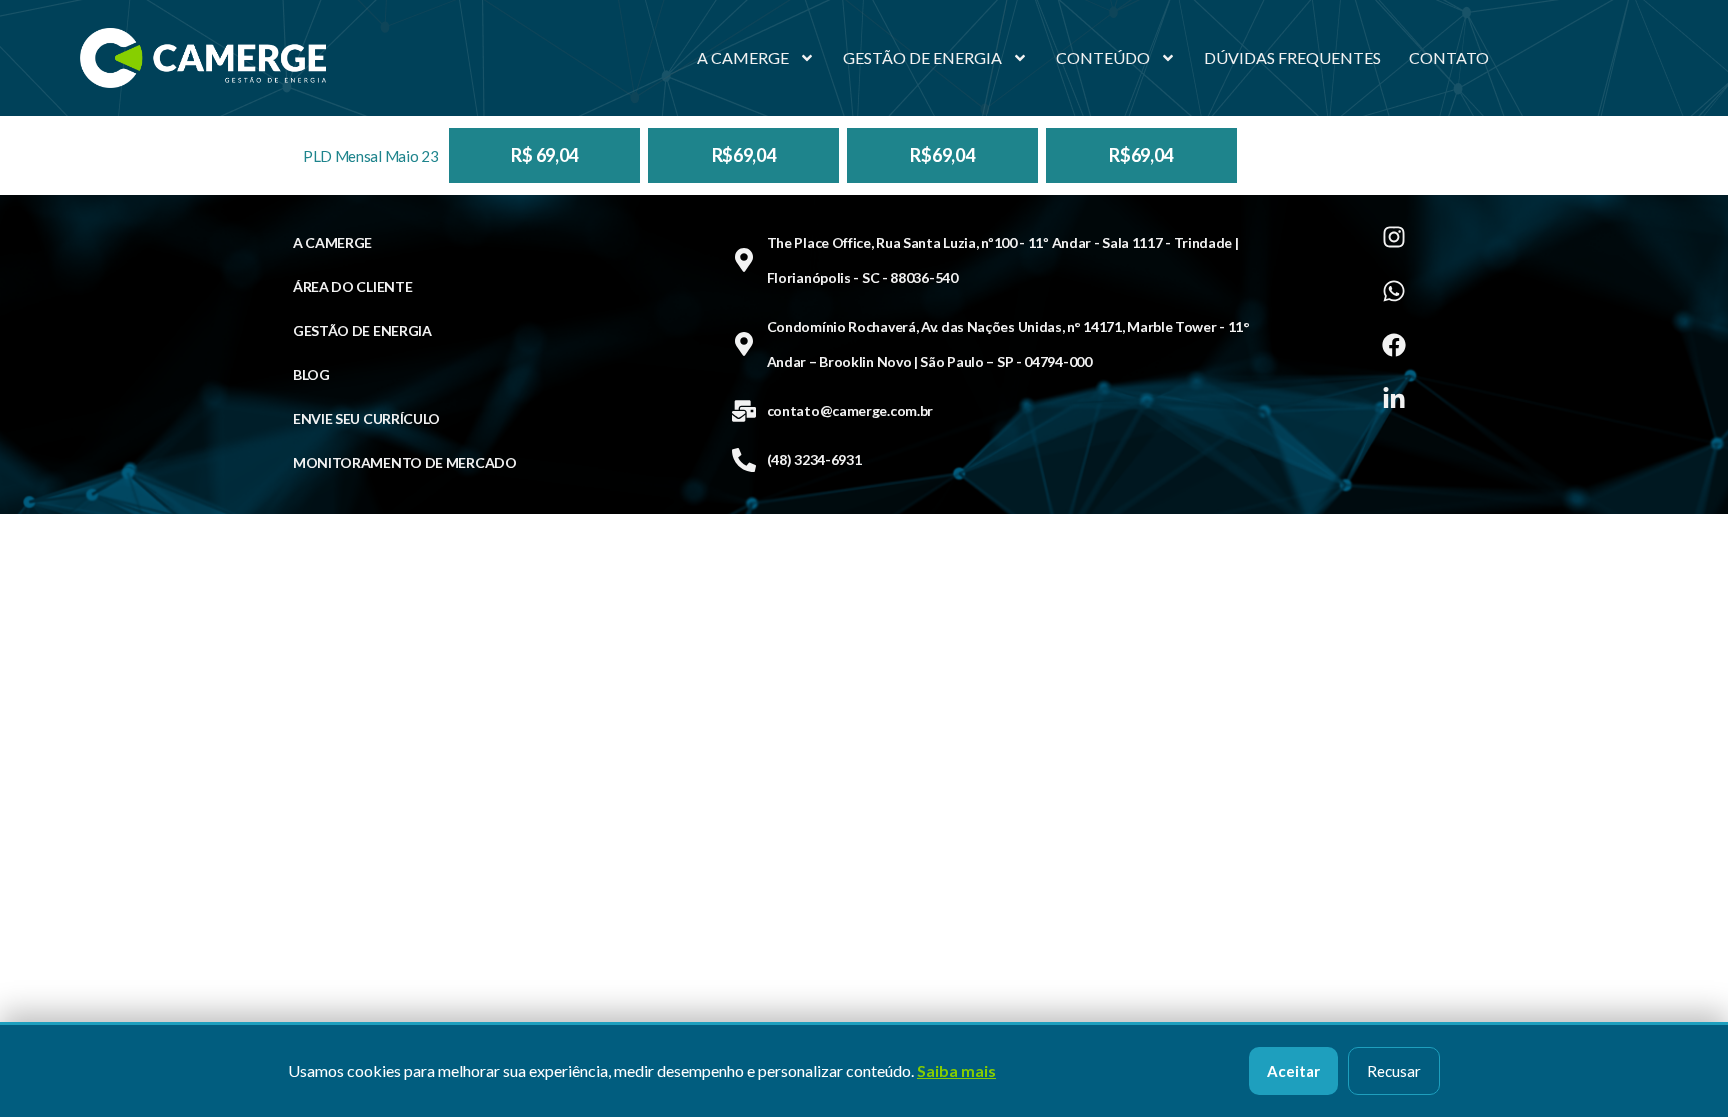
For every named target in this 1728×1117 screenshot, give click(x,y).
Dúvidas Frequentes (1292, 57)
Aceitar (1293, 1071)
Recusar (1394, 1071)
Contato (1449, 57)
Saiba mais (956, 1070)
